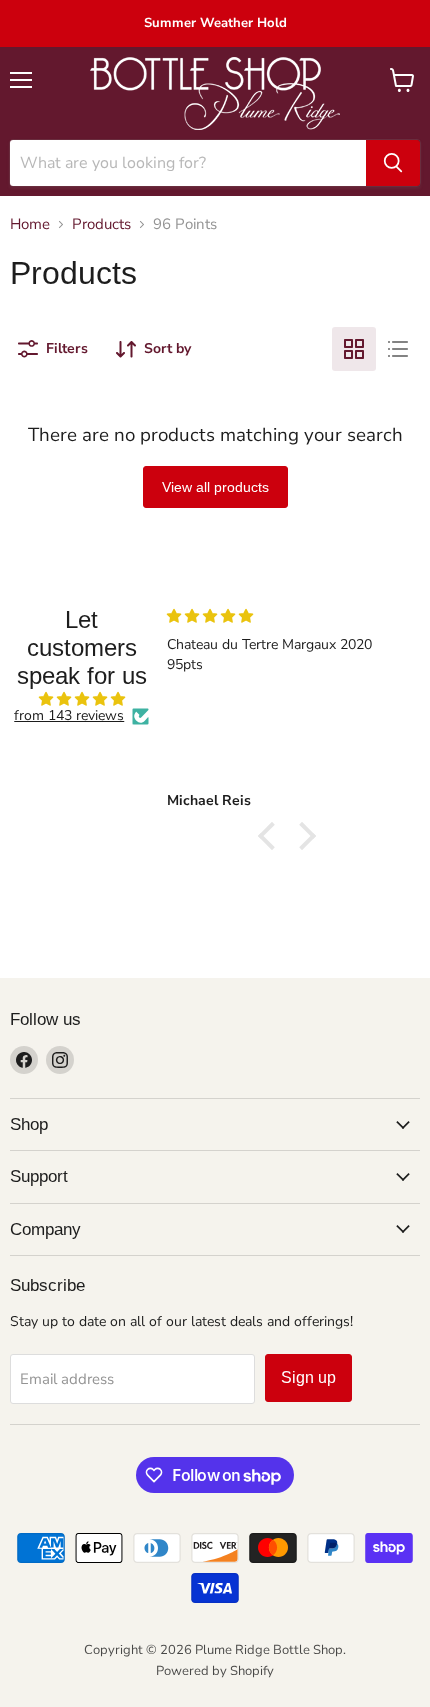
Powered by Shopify (215, 1671)
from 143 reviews (69, 716)
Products (101, 224)
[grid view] (354, 349)
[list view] (398, 349)
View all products (215, 487)
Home (30, 224)
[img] (82, 699)
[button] (272, 836)
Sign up (308, 1377)
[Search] (393, 163)
